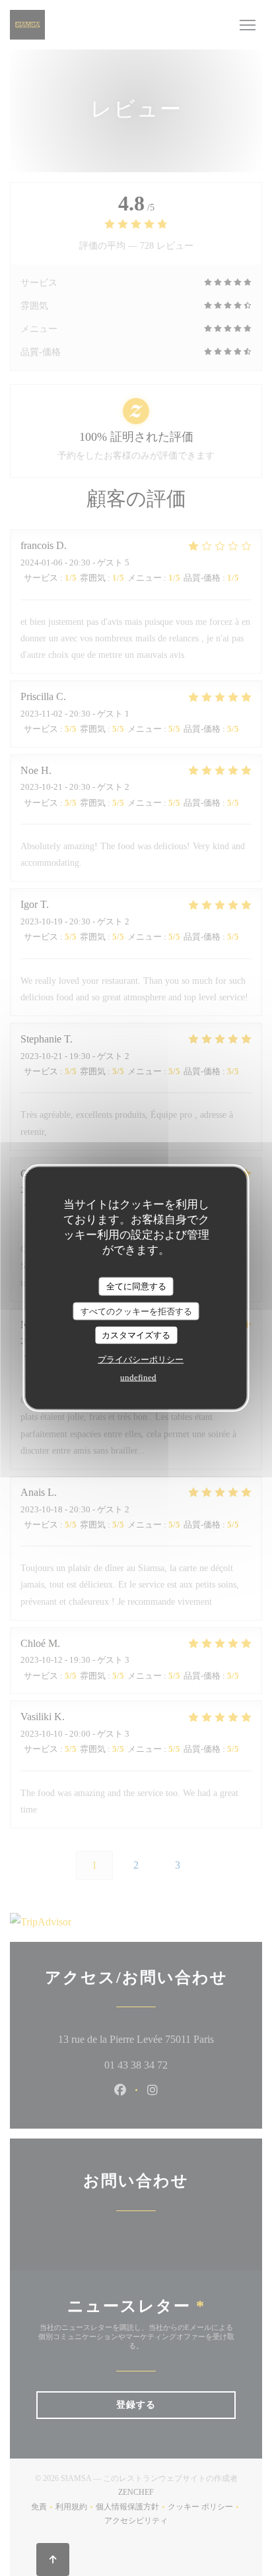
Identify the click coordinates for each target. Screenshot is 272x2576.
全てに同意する (136, 1286)
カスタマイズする (136, 1335)
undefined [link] (138, 1377)
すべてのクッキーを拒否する (136, 1311)
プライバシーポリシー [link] (141, 1359)
